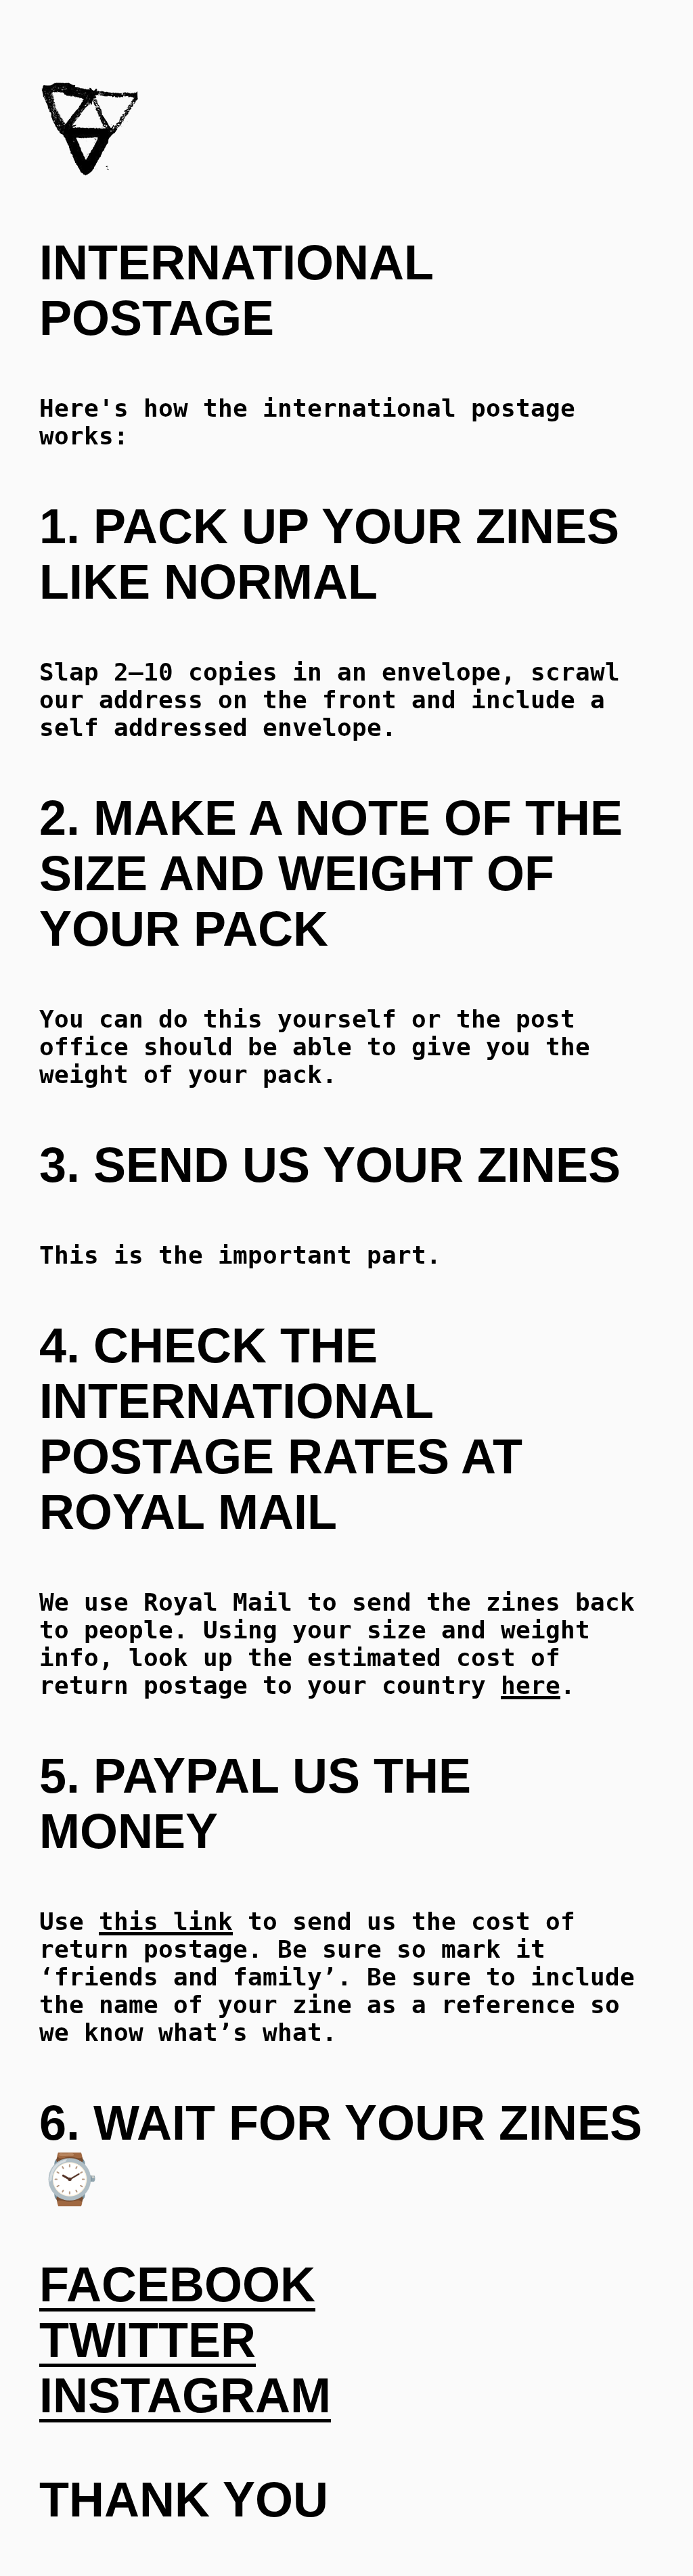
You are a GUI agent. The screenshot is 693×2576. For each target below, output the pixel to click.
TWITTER (148, 2340)
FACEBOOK (177, 2284)
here (531, 1685)
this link (166, 1922)
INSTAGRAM (185, 2395)
